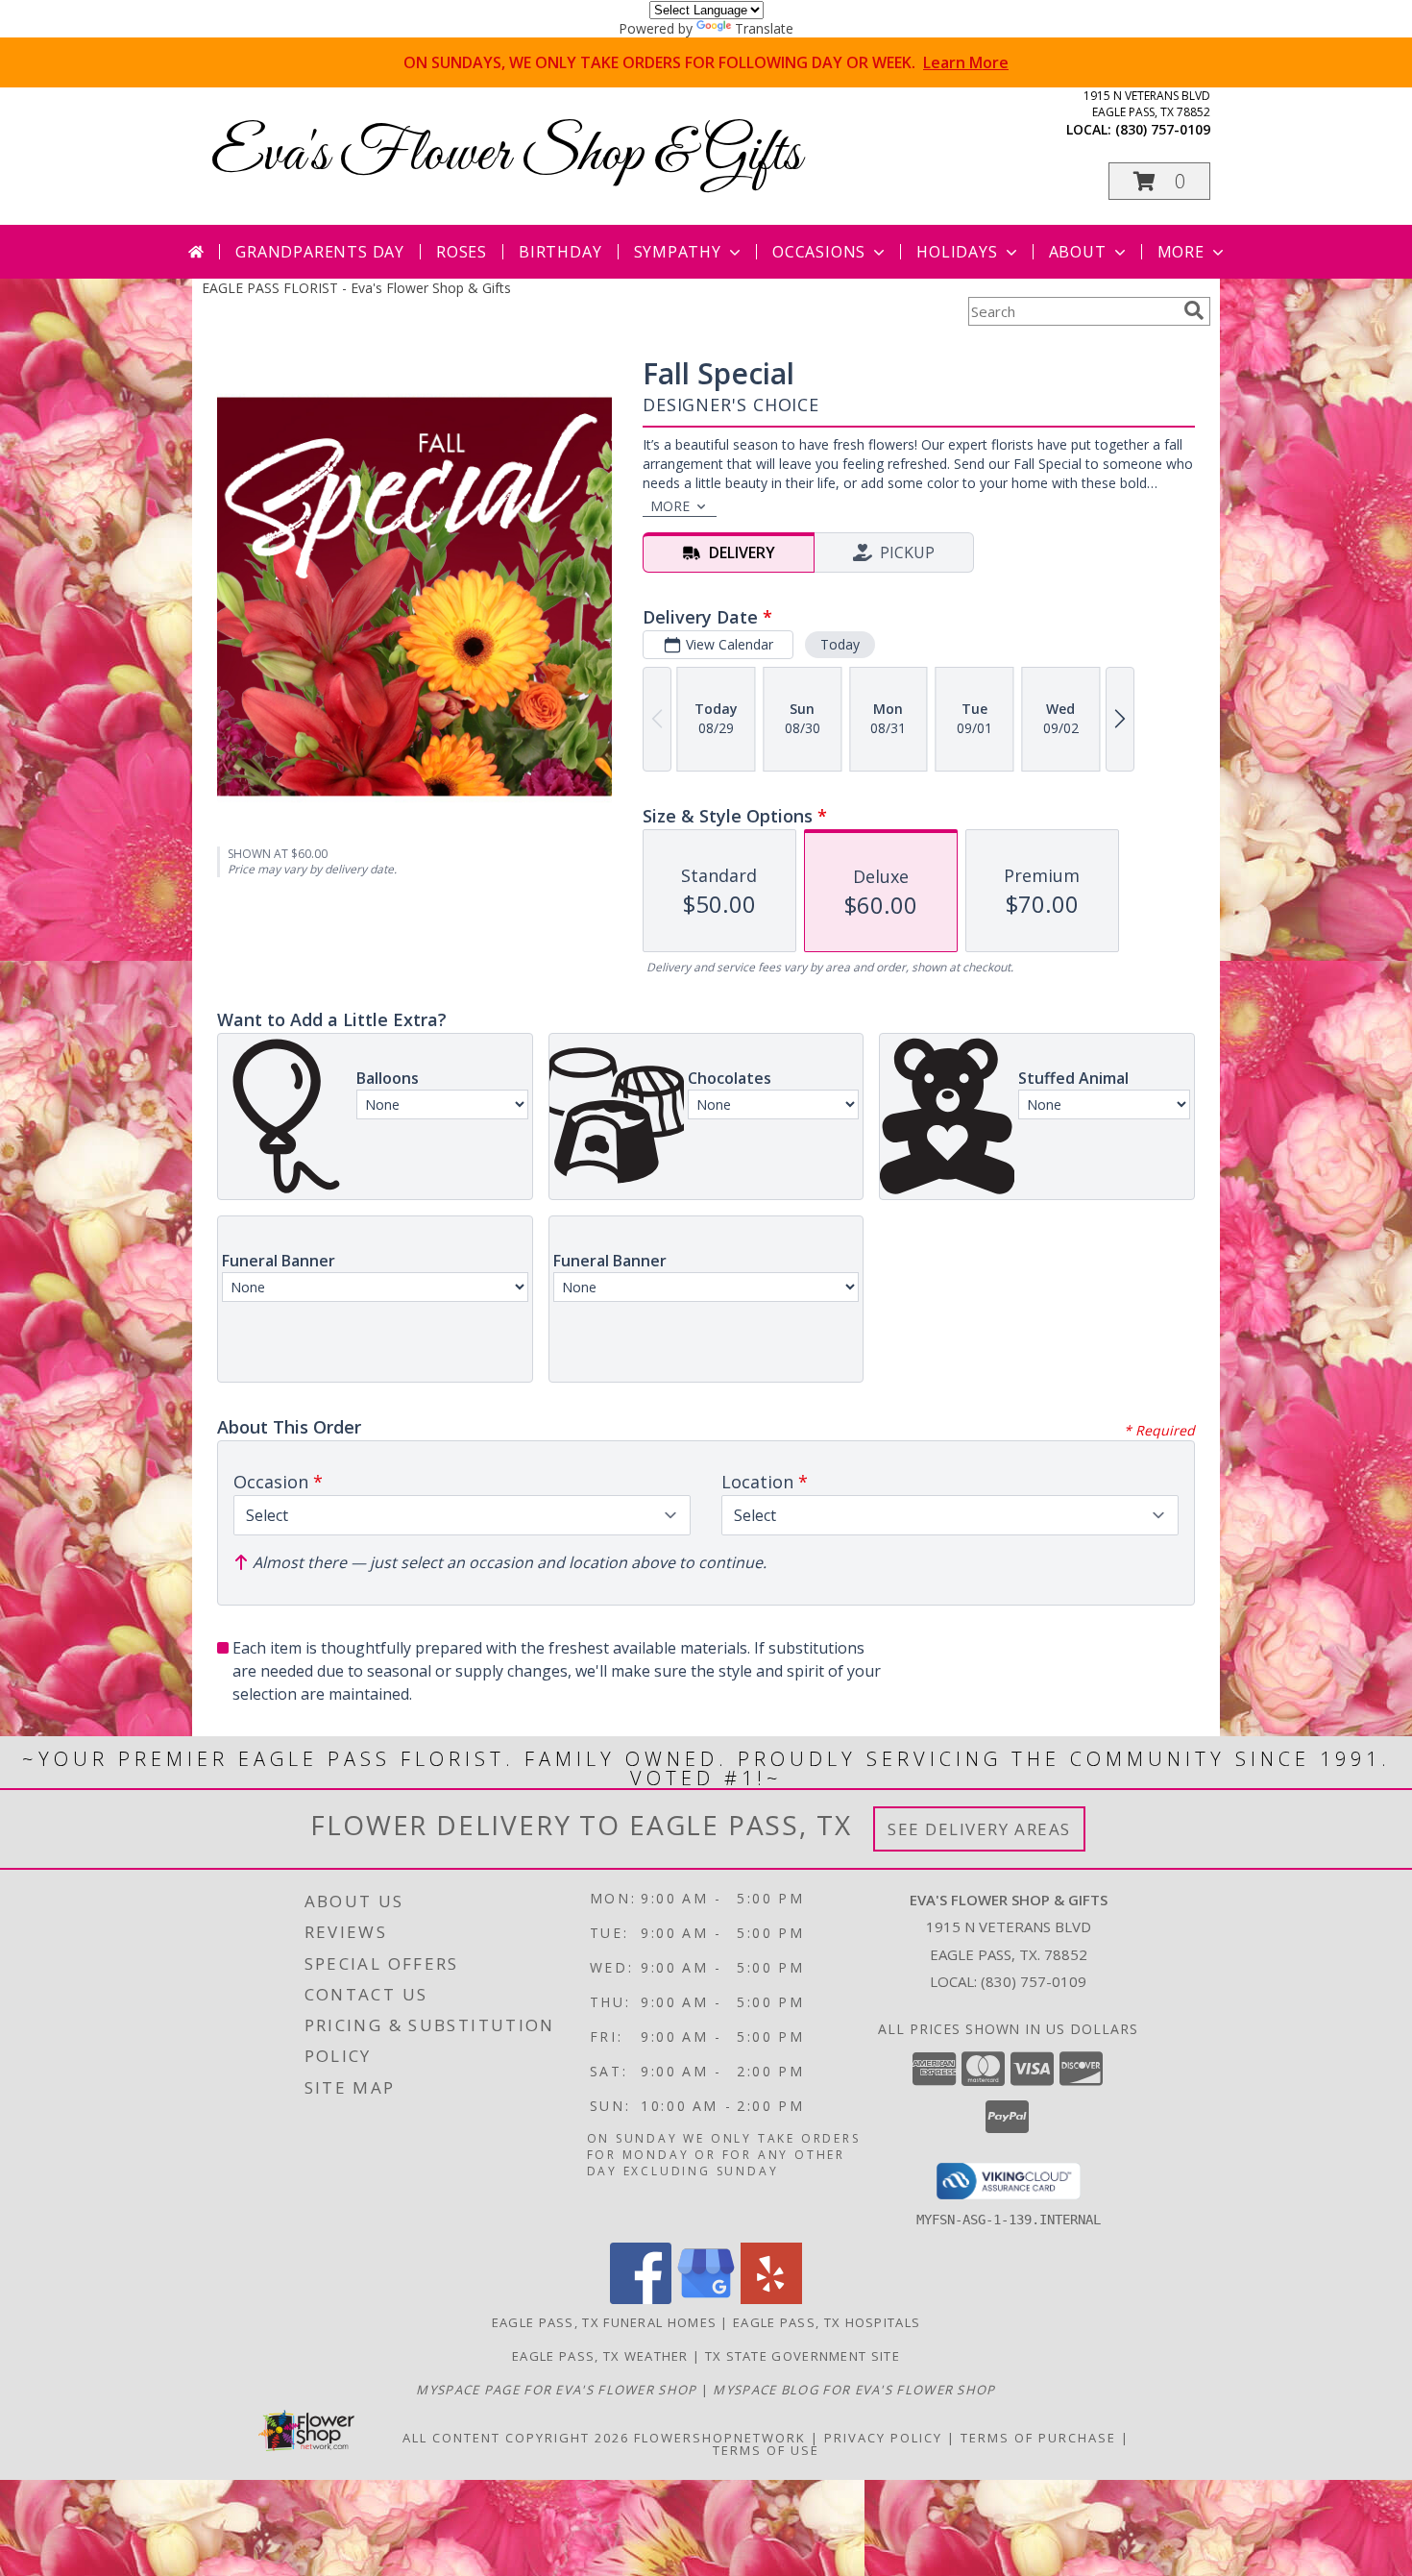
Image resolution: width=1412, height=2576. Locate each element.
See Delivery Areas (979, 1829)
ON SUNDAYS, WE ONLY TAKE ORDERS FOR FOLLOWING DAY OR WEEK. (706, 62)
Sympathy (678, 252)
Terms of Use (766, 2450)
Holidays (957, 252)
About (1078, 252)
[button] (1159, 181)
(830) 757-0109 (1163, 129)
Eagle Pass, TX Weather (600, 2356)
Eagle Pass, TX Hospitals (827, 2322)
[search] (1194, 310)
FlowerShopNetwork (720, 2438)
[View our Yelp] (771, 2299)
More (1181, 252)
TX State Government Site (803, 2356)
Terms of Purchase (1038, 2438)
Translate (764, 28)
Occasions (819, 252)
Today (840, 644)
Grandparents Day (320, 252)
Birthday (560, 252)
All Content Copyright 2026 (516, 2438)
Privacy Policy (883, 2438)
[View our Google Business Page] (706, 2299)
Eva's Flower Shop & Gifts (506, 155)
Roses (462, 252)
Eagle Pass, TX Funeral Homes (604, 2322)
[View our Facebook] (641, 2299)
